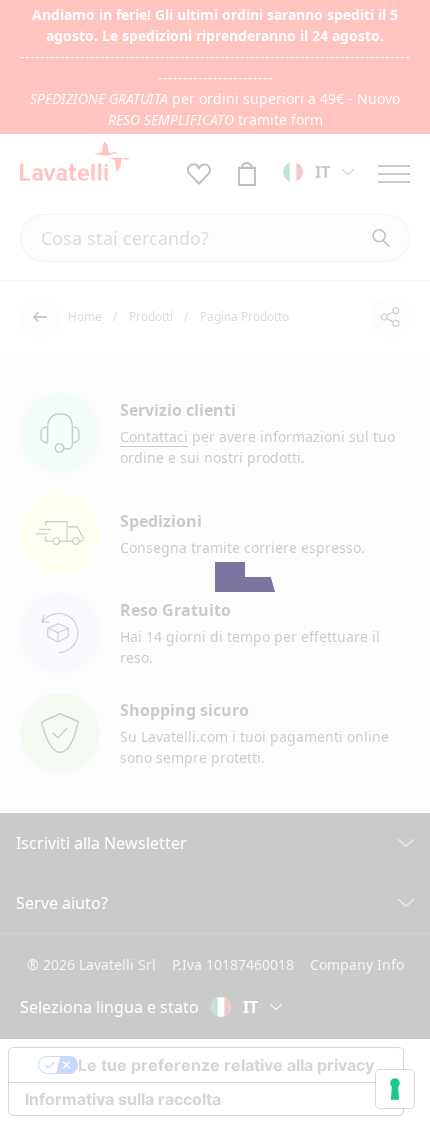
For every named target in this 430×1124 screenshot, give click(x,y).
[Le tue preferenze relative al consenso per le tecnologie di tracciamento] (395, 1089)
